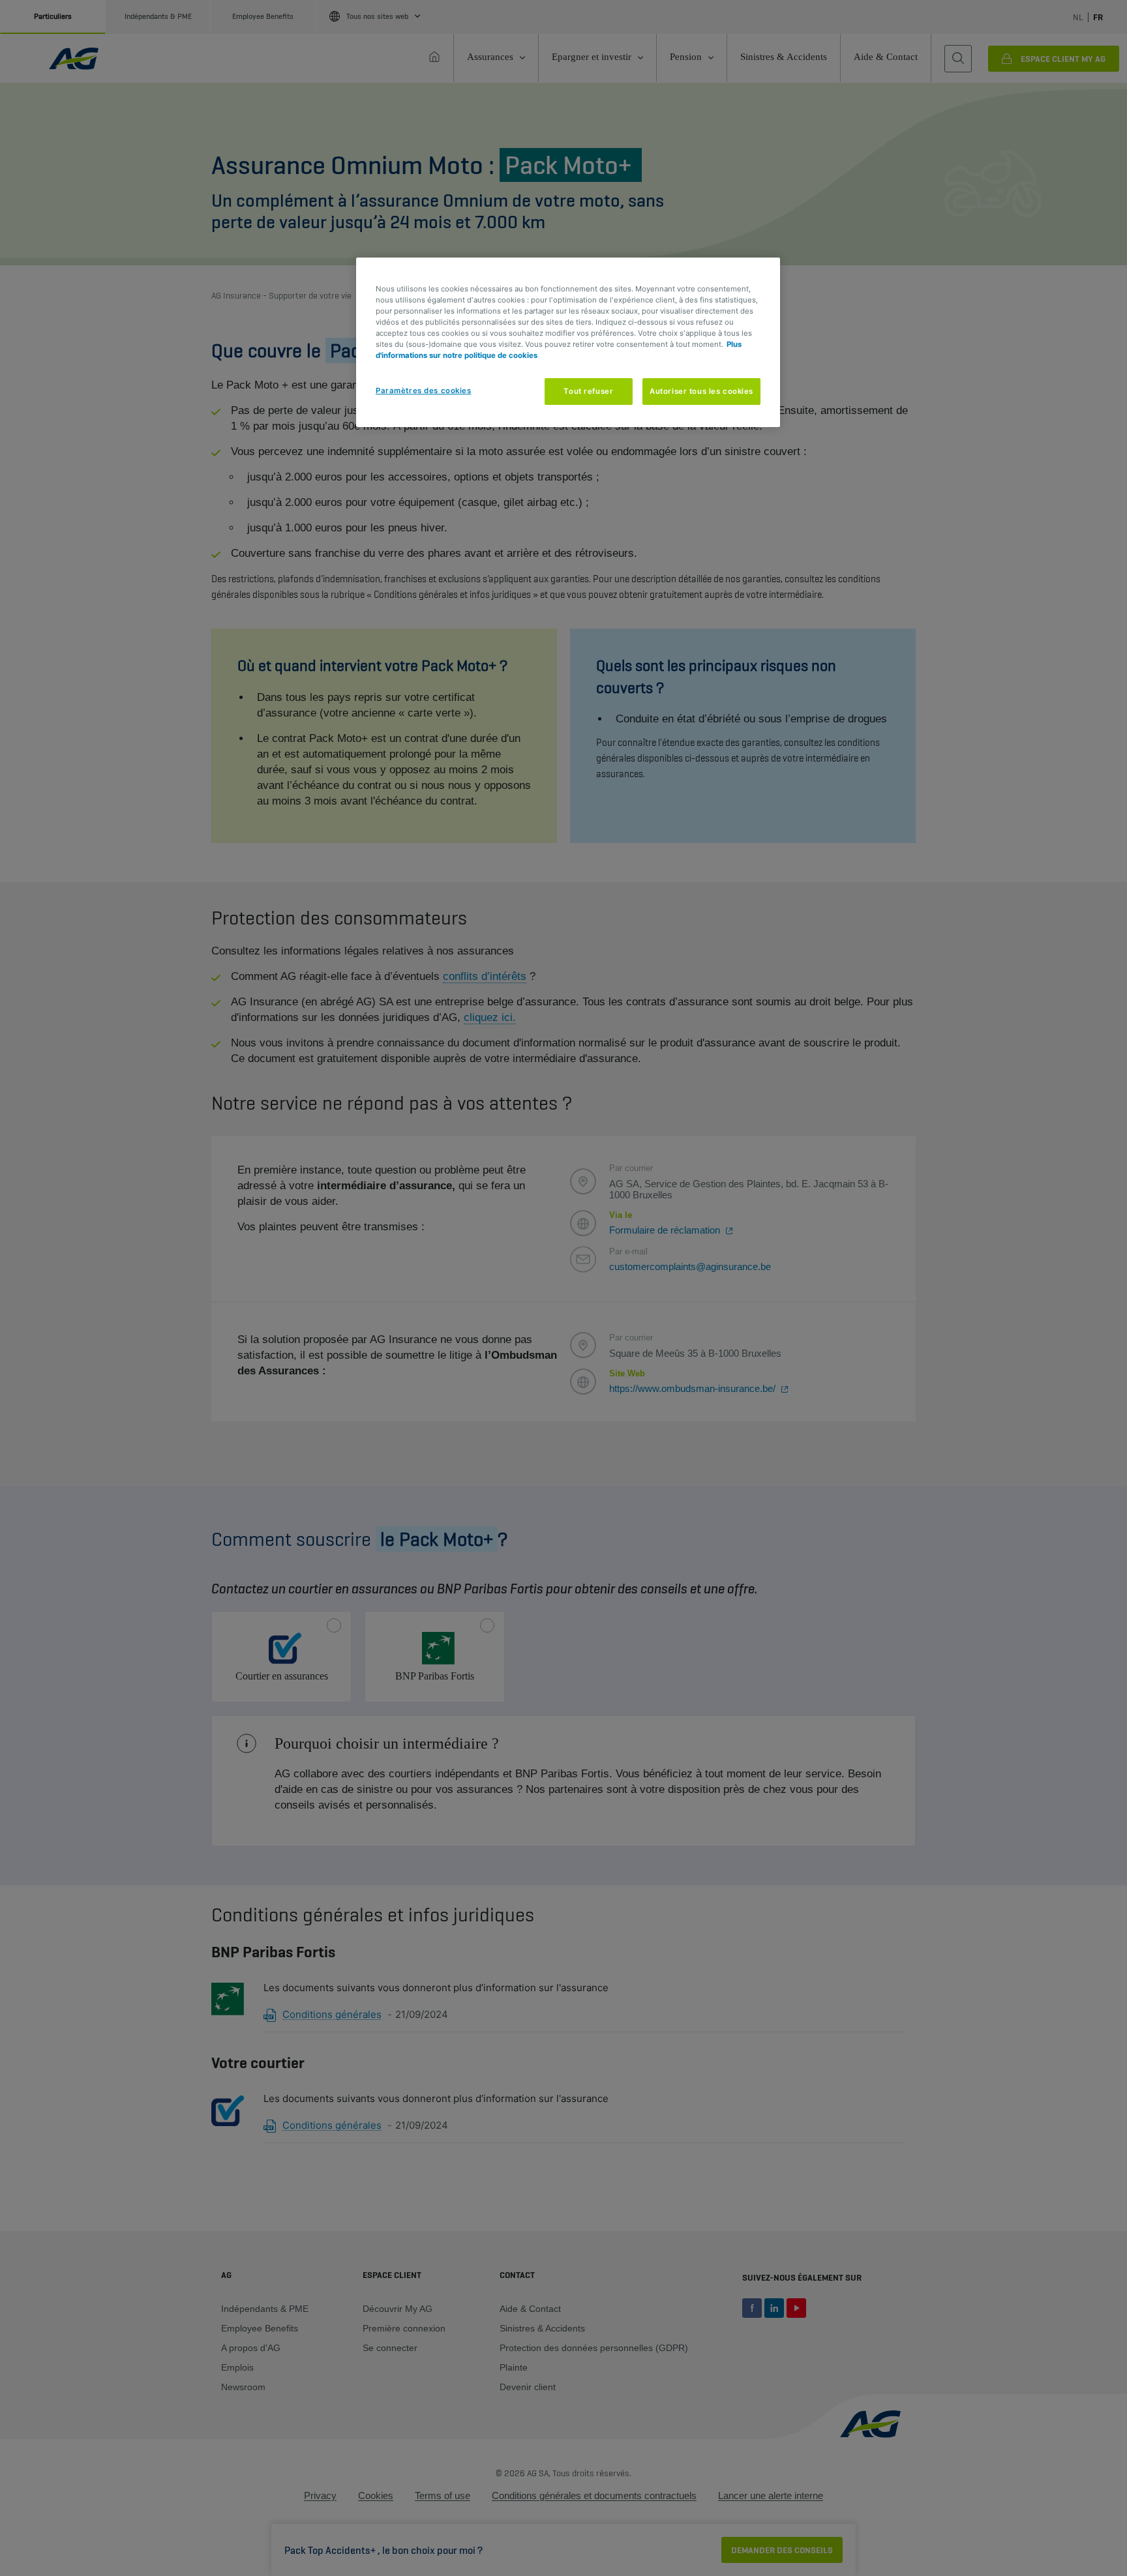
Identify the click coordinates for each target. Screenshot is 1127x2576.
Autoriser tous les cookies (701, 391)
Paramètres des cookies (424, 391)
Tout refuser (588, 391)
